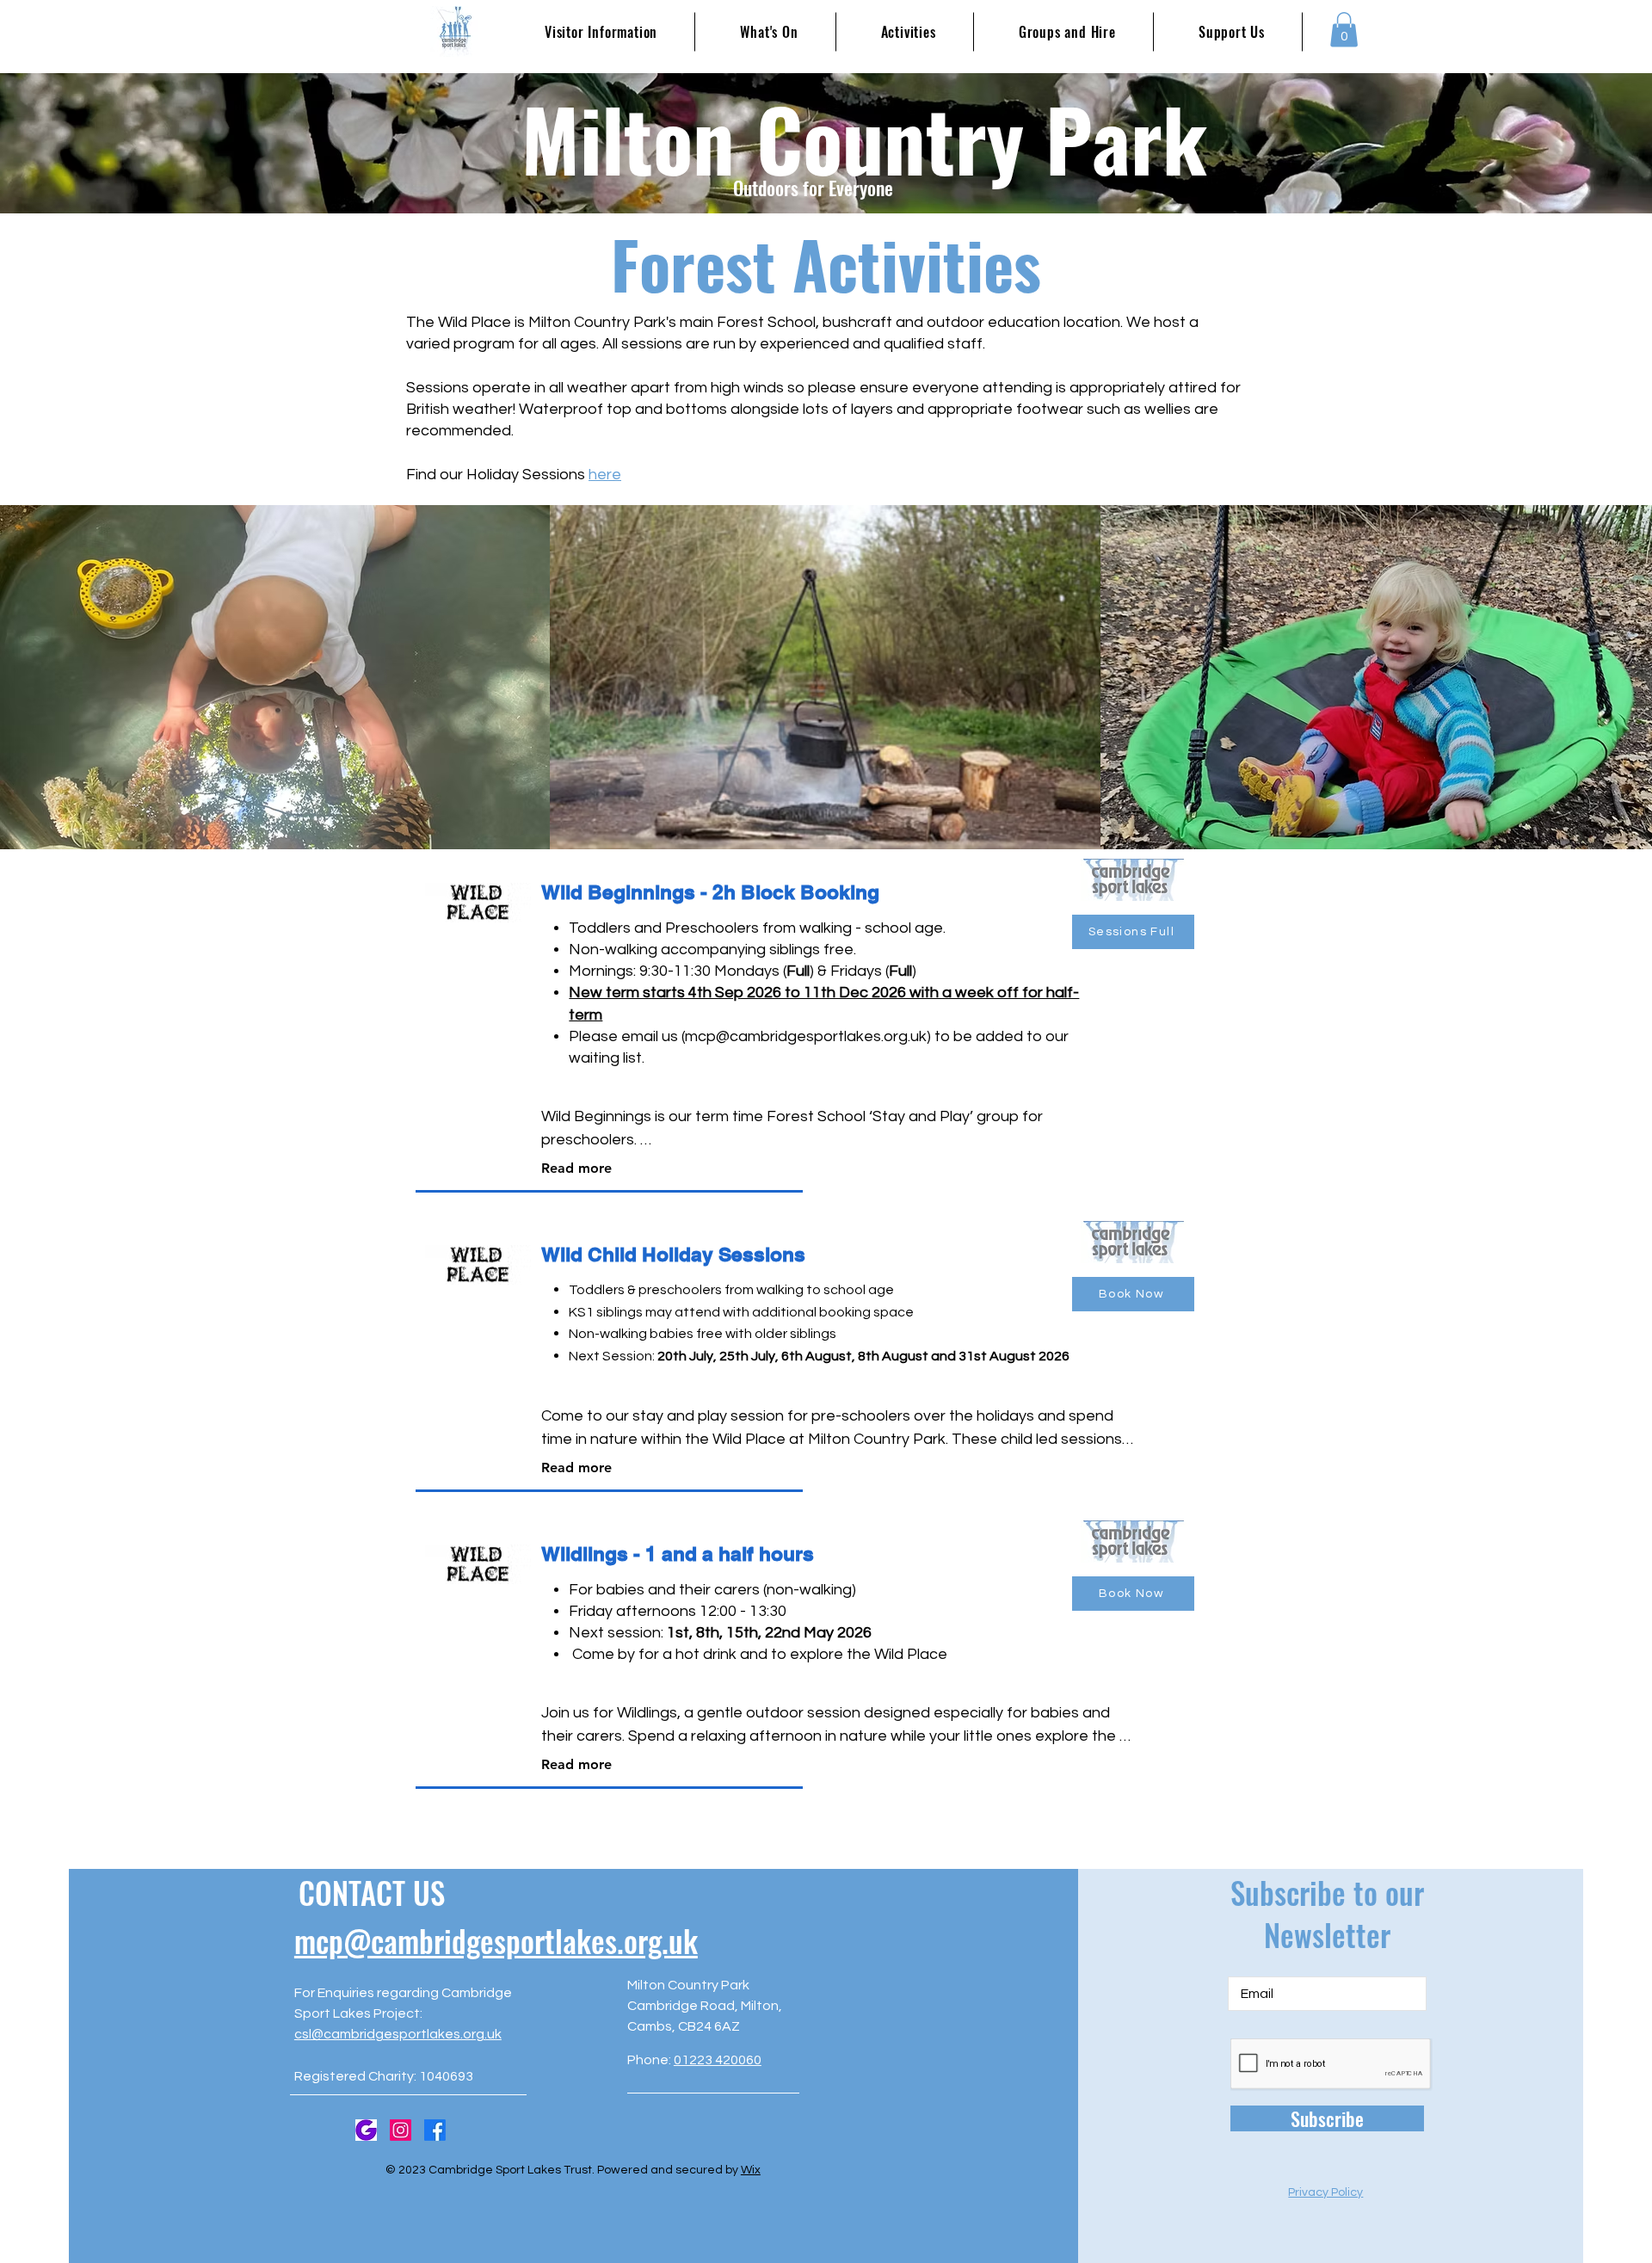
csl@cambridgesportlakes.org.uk (398, 2034)
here (605, 475)
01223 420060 (718, 2060)
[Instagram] (401, 2130)
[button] (1344, 30)
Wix (751, 2170)
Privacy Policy (1325, 2192)
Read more (576, 1168)
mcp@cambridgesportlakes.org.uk (806, 1036)
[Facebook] (435, 2130)
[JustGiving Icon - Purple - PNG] (366, 2130)
